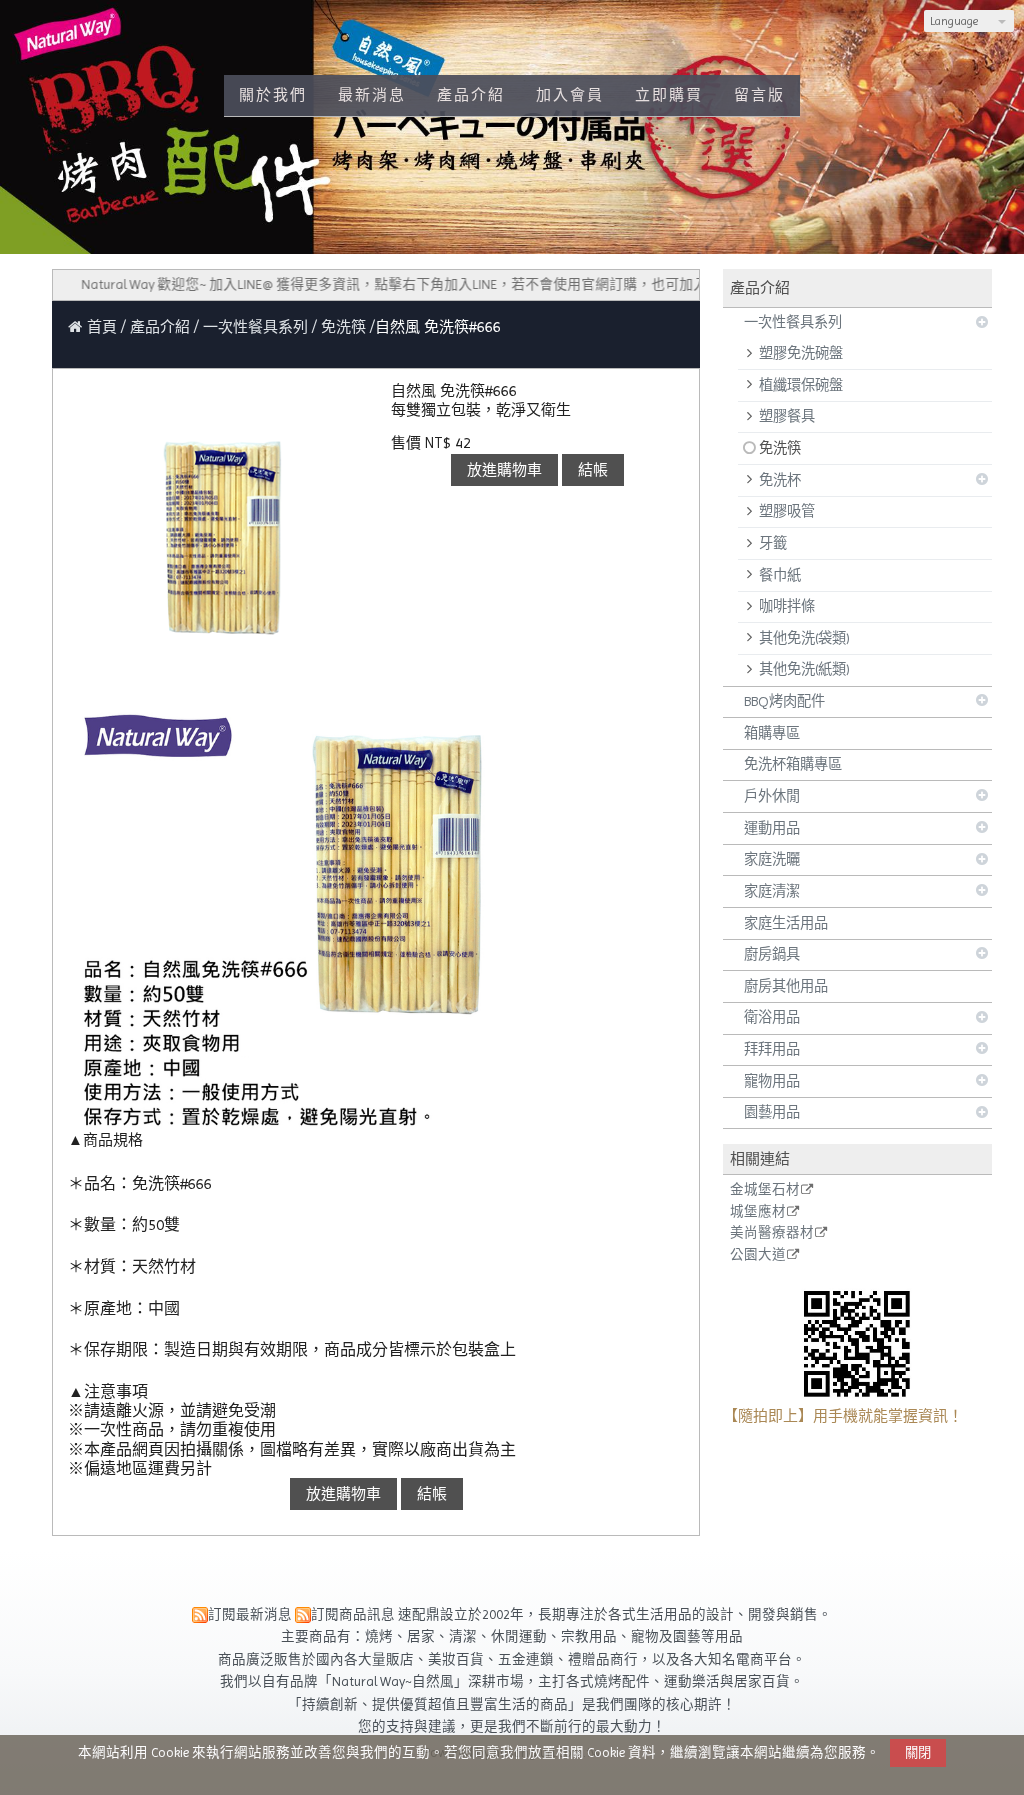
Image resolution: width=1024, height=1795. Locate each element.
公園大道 (758, 1255)
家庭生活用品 (786, 923)
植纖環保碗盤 (801, 385)
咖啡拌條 (787, 606)
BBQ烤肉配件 (784, 701)
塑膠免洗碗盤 (801, 353)
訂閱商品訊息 (353, 1614)
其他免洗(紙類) (804, 669)
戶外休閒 (772, 796)
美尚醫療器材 (772, 1233)
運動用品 (772, 828)
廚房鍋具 (772, 954)
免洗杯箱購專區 (793, 764)
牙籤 (773, 543)
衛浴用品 (772, 1017)
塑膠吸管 (787, 511)
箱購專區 (772, 733)
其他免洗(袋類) (804, 638)
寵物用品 (772, 1081)
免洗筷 (780, 448)
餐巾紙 (780, 575)
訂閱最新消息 (250, 1614)
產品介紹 (162, 327)
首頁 (102, 327)
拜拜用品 (772, 1049)
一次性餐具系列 (793, 322)
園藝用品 (772, 1112)
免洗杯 (780, 480)
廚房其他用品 (786, 986)
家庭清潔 (772, 891)
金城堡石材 (765, 1190)
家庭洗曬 (772, 859)
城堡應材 (758, 1212)
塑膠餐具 (787, 416)
